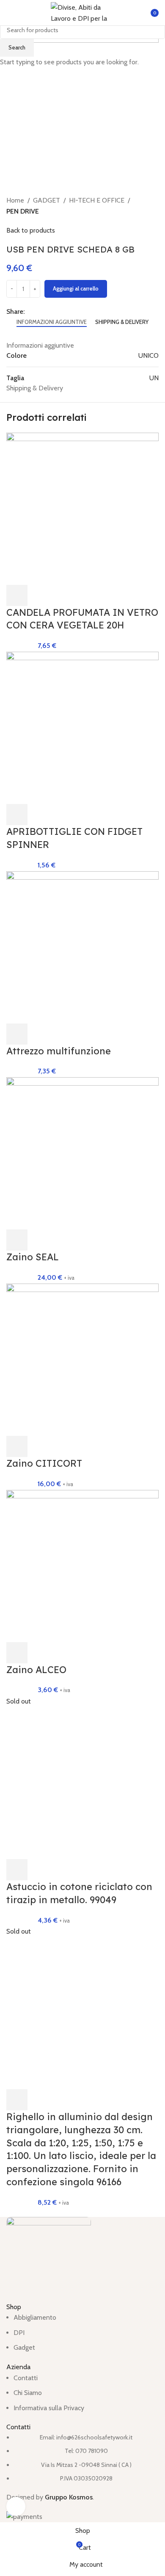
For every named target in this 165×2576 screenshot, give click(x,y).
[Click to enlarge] (16, 2506)
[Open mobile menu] (10, 13)
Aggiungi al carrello (76, 288)
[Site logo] (82, 12)
